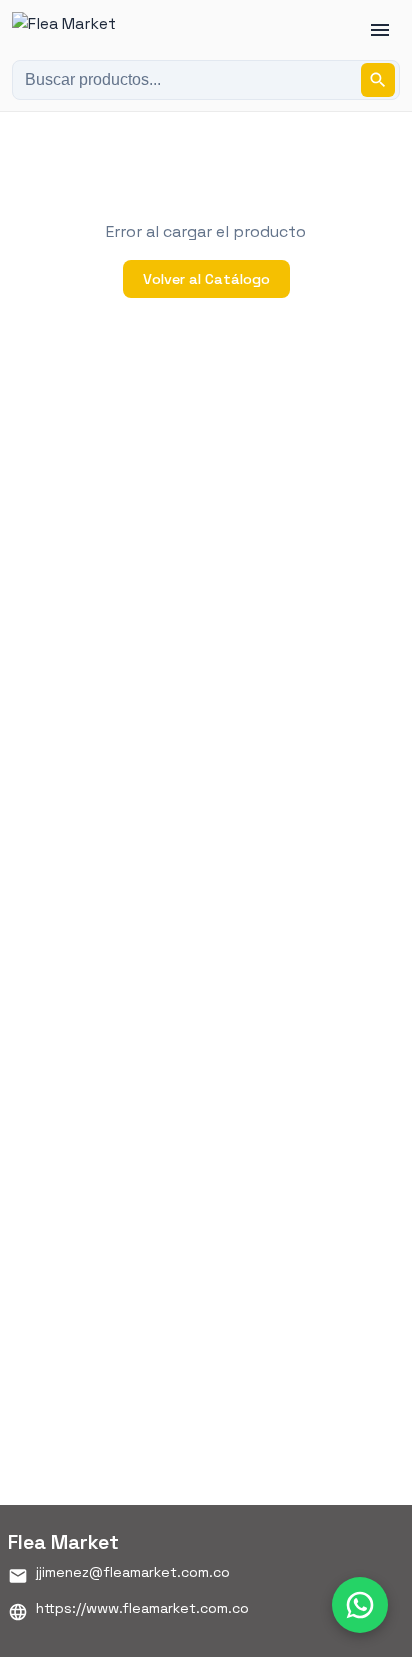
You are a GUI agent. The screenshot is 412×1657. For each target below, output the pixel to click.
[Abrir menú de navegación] (380, 30)
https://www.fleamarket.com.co (142, 1608)
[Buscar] (378, 80)
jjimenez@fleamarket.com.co (133, 1572)
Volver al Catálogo (206, 279)
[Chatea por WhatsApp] (360, 1605)
